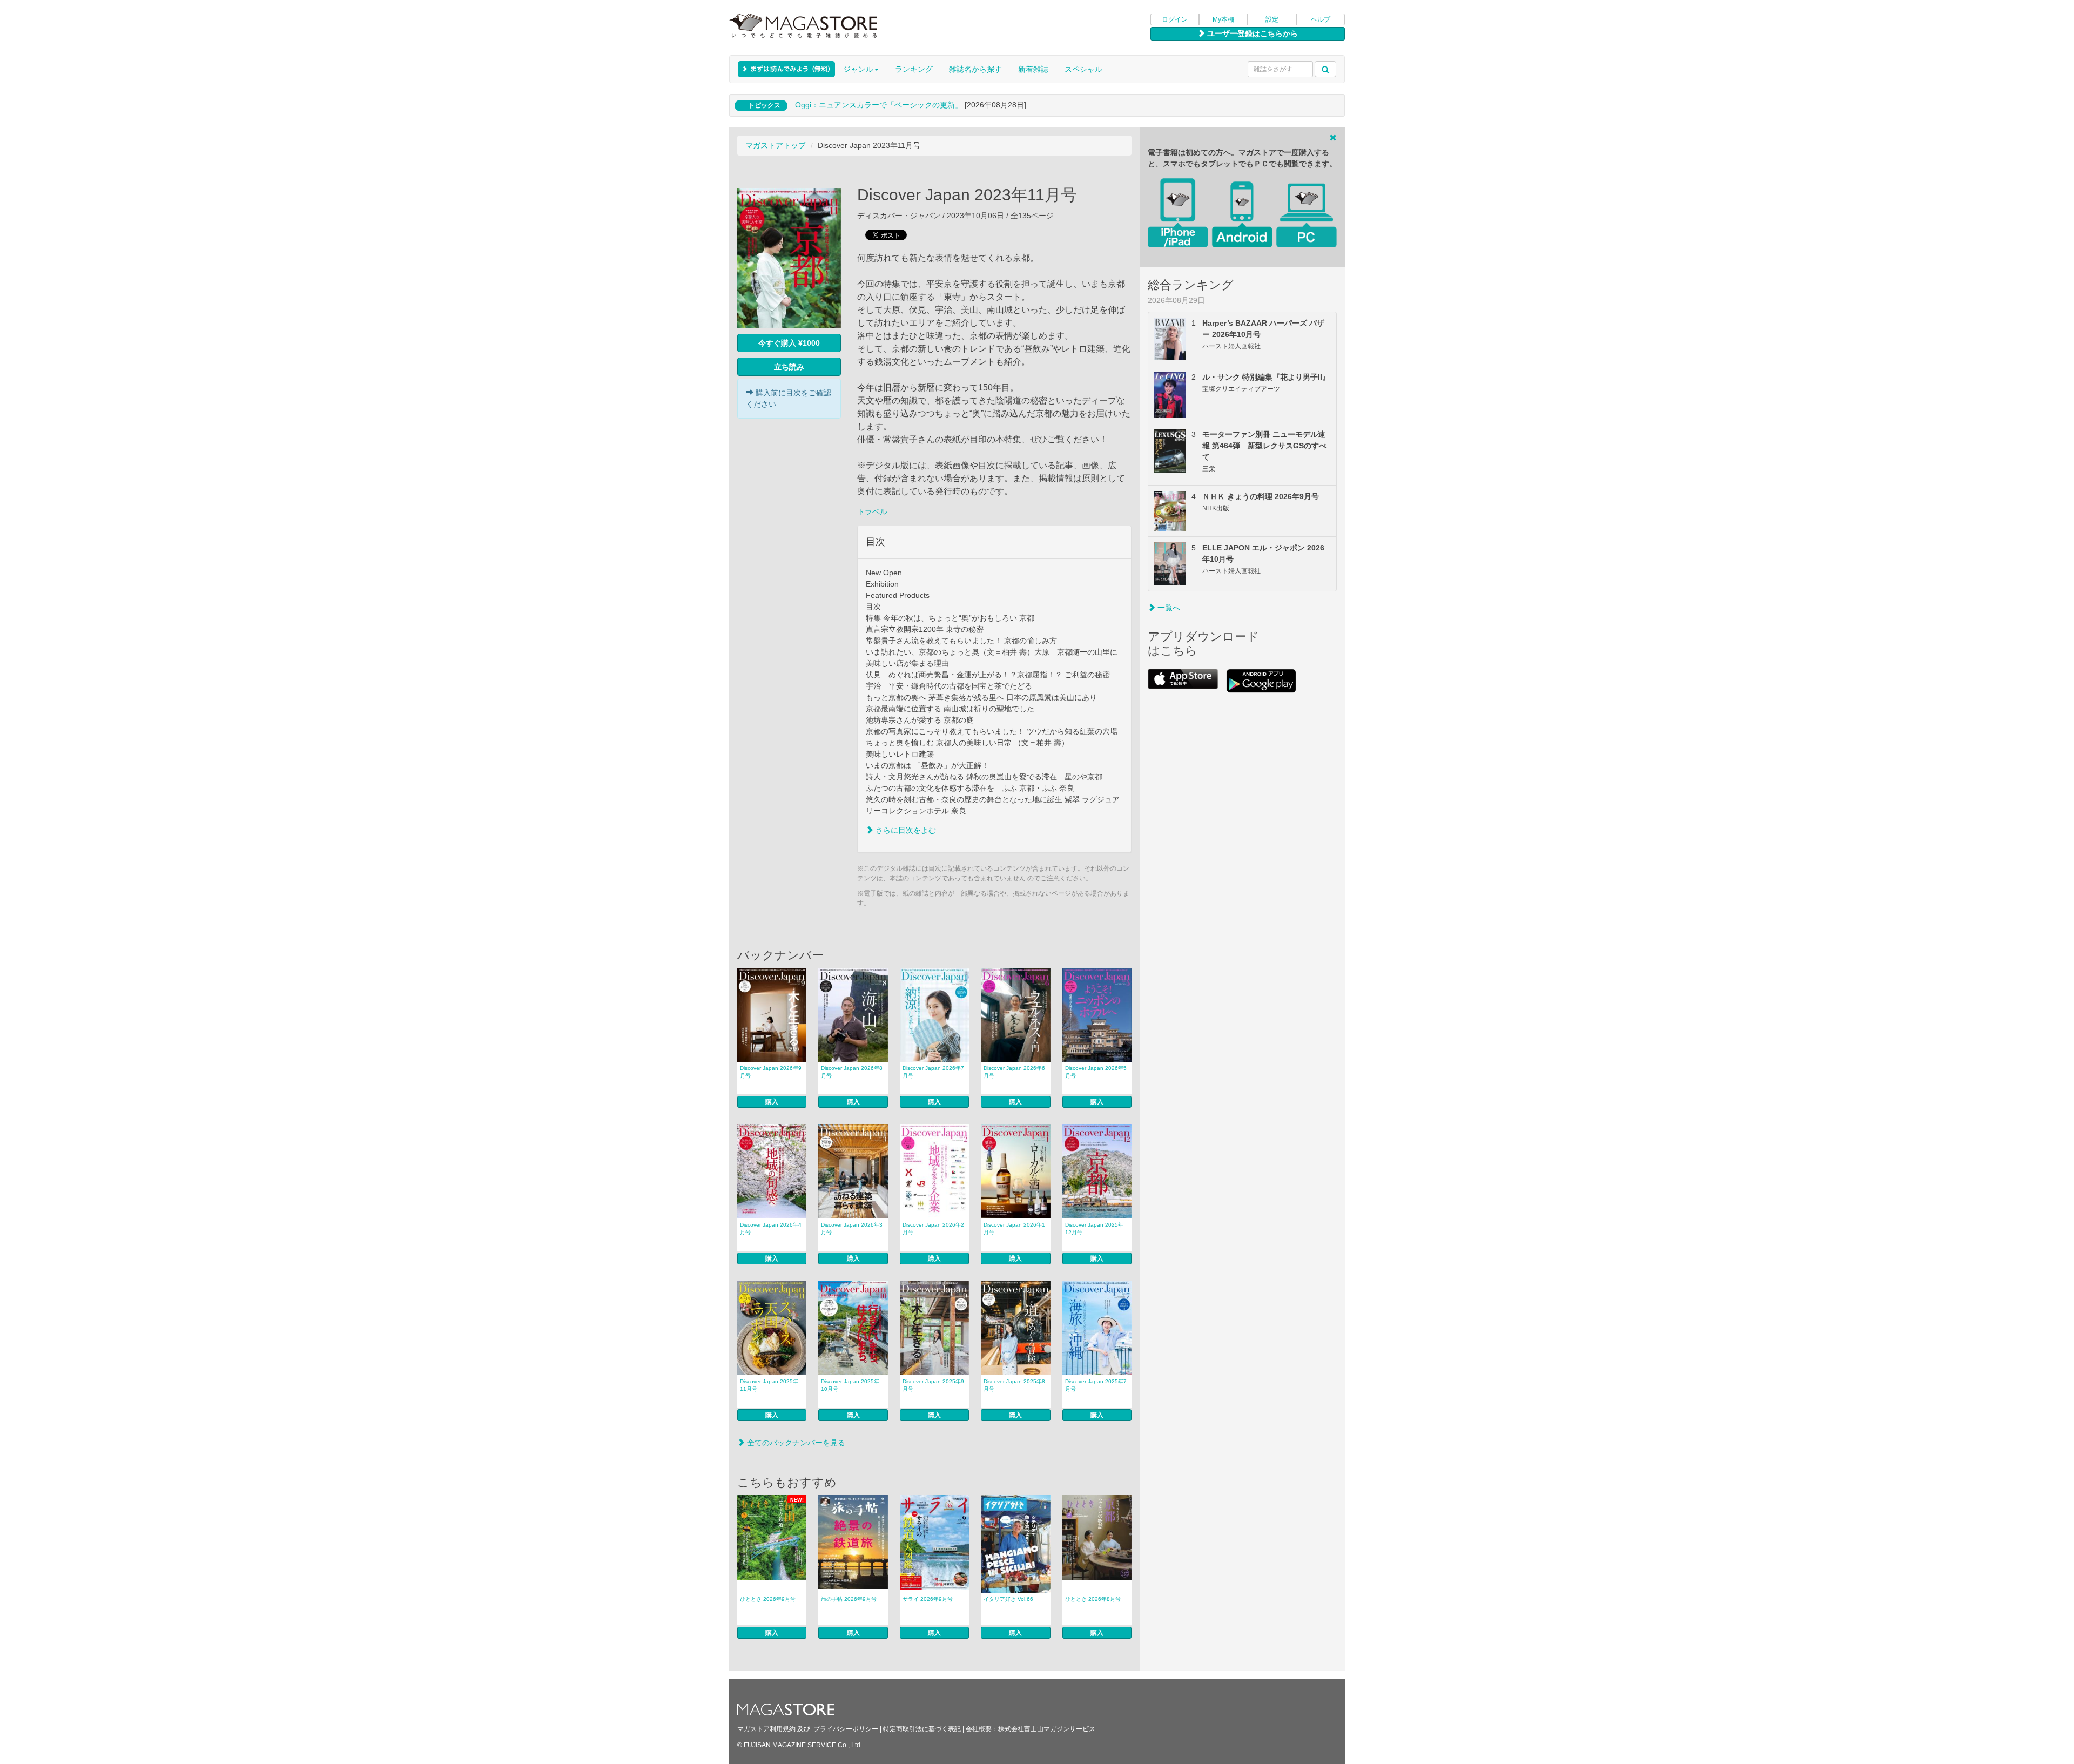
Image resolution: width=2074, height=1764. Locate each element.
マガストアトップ (776, 145)
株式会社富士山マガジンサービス (1047, 1729)
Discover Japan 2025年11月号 (769, 1385)
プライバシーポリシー (846, 1729)
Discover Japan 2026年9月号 (771, 1072)
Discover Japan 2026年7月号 (933, 1072)
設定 (1272, 19)
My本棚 (1223, 19)
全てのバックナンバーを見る (795, 1443)
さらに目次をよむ (905, 830)
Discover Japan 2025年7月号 (1096, 1385)
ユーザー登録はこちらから (1251, 33)
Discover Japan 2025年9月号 (933, 1385)
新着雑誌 (1033, 69)
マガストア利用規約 (766, 1729)
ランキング (914, 69)
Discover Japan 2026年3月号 (852, 1228)
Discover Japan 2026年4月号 (771, 1228)
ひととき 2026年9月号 (768, 1599)
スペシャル (1083, 69)
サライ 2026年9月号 (928, 1599)
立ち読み (789, 367)
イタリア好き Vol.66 (1008, 1599)
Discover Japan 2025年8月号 (1014, 1385)
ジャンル (858, 69)
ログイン (1175, 19)
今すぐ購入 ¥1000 (789, 343)
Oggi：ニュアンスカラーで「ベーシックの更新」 (879, 105)
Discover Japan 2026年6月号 (1014, 1072)
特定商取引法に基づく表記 (922, 1729)
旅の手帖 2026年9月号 (849, 1599)
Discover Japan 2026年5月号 (1096, 1072)
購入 (772, 1102)
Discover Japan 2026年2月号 (933, 1228)
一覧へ (1168, 608)
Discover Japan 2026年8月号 (852, 1072)
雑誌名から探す (975, 69)
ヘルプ (1321, 19)
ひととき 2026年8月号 (1093, 1599)
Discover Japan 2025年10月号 (850, 1385)
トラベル (872, 511)
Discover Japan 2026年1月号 (1014, 1228)
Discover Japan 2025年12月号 (1094, 1228)
